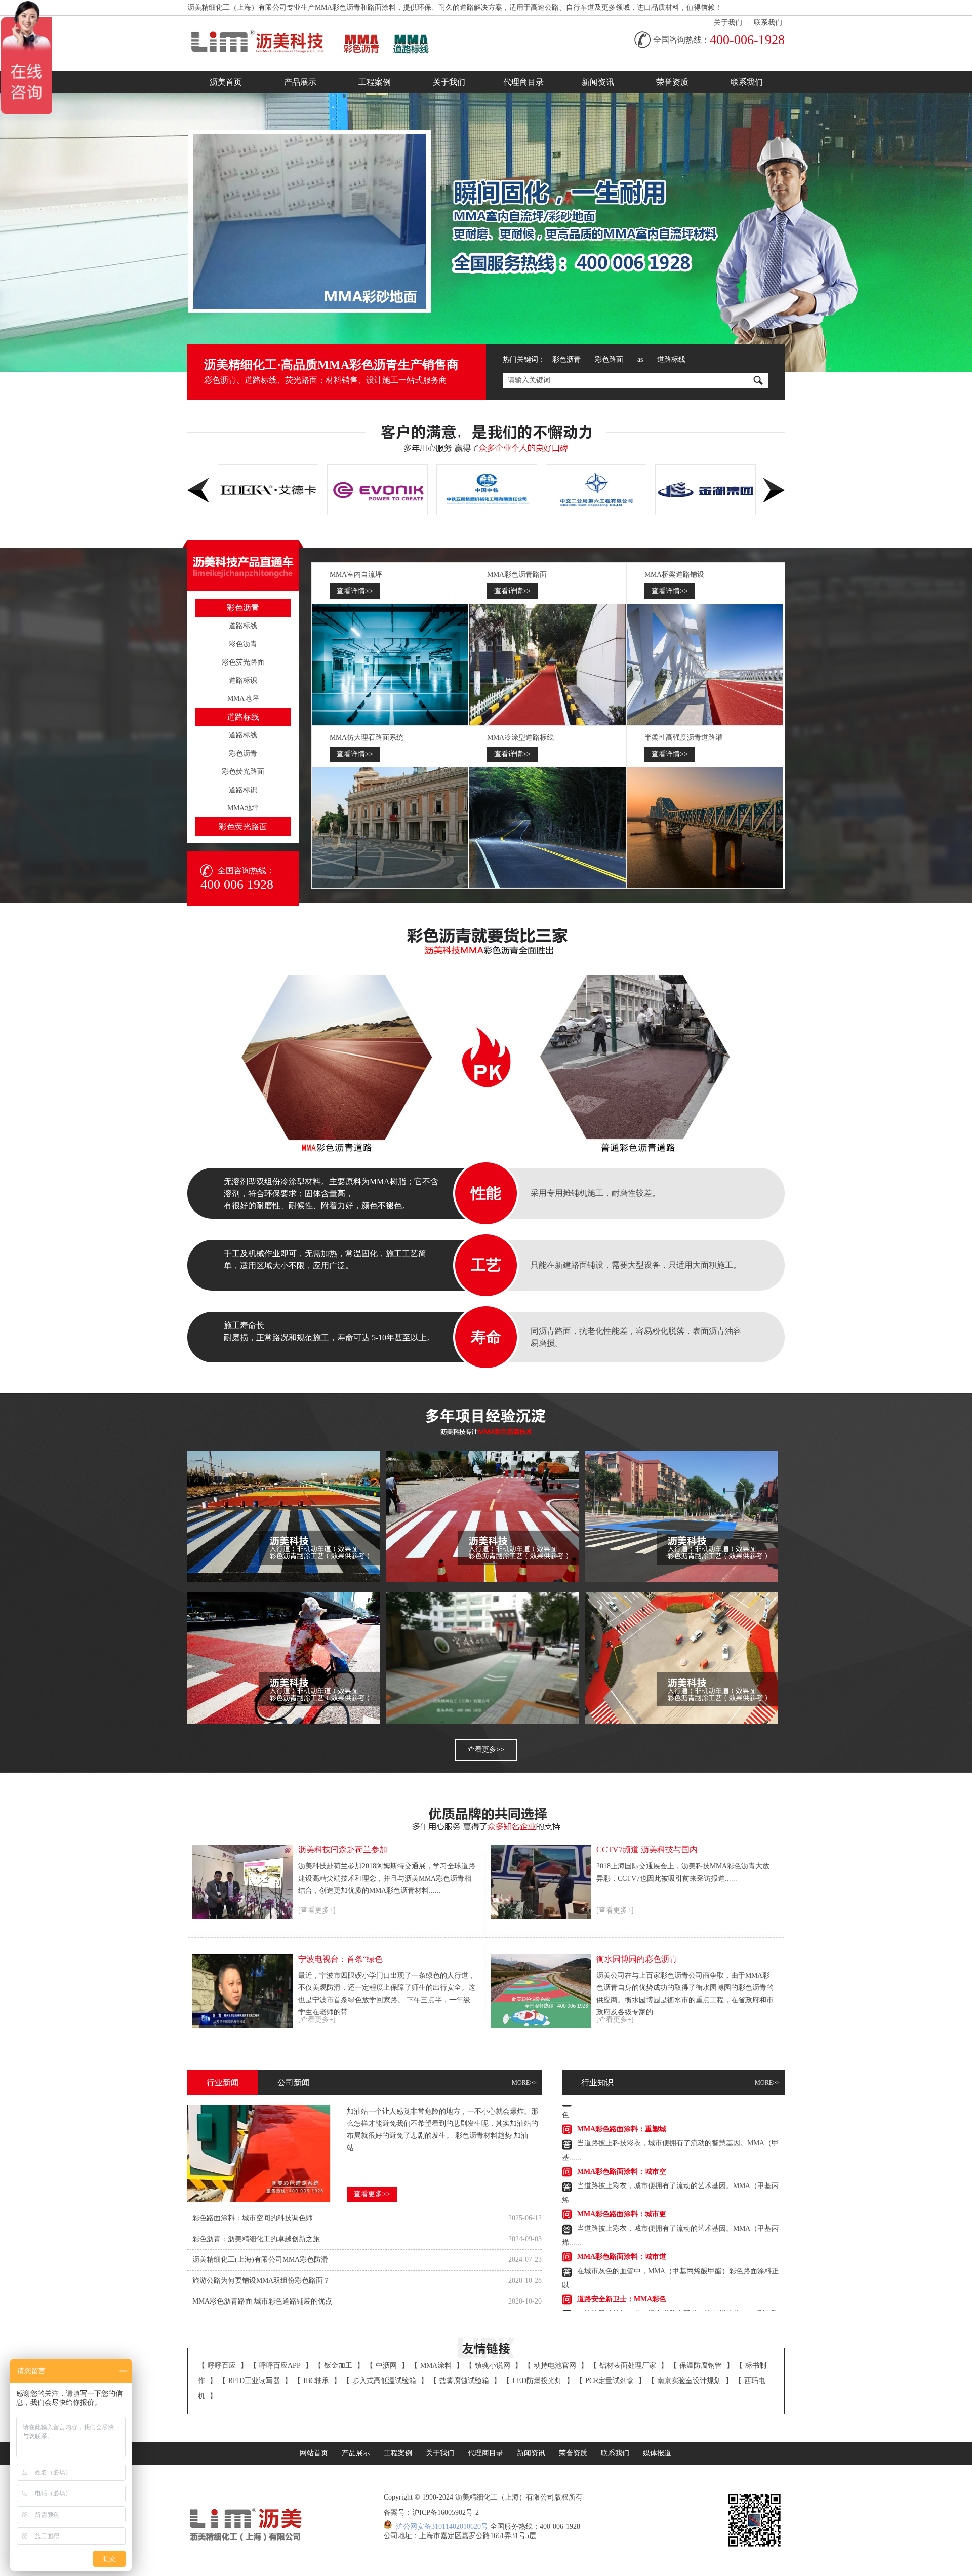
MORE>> (524, 2083)
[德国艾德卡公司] (596, 490)
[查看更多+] (317, 1910)
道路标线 (671, 359)
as (640, 359)
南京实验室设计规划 (689, 2381)
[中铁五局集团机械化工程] (268, 490)
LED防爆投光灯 (537, 2381)
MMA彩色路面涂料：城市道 (622, 2217)
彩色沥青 (566, 359)
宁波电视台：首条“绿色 (340, 1959)
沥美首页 (226, 82)
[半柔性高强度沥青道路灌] (705, 828)
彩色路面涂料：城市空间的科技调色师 (253, 2218)
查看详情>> (355, 591)
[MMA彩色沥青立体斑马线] (283, 1516)
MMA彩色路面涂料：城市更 (622, 2175)
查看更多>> (486, 1750)
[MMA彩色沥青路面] (548, 665)
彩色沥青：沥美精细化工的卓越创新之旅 (256, 2239)
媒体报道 (657, 2453)
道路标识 (243, 680)
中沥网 (386, 2366)
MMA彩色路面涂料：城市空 (622, 2132)
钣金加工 (338, 2366)
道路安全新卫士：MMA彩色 (622, 2260)
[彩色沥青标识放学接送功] (482, 1658)
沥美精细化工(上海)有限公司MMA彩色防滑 (260, 2260)
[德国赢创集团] (705, 490)
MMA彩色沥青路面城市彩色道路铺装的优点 (262, 2301)
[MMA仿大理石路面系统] (390, 828)
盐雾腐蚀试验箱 (464, 2381)
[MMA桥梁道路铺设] (705, 665)
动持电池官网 (555, 2366)
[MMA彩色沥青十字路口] (681, 1516)
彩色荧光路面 (243, 662)
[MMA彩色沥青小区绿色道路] (482, 1516)
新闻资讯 (598, 82)
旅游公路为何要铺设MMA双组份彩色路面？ (261, 2280)
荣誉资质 (672, 82)
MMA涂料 (436, 2366)
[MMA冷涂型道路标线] (548, 828)
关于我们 (728, 23)
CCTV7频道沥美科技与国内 (647, 1849)
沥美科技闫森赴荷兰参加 (343, 1849)
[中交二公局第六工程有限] (377, 490)
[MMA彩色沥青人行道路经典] (681, 1658)
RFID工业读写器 (254, 2381)
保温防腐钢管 (701, 2366)
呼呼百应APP (280, 2366)
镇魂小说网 (493, 2366)
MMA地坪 (243, 699)
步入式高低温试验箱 (384, 2381)
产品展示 (300, 82)
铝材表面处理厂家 (628, 2366)
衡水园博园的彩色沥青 (637, 1959)
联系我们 (768, 23)
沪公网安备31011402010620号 (442, 2527)
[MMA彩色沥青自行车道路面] (283, 1658)
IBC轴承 (316, 2381)
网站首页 (314, 2453)
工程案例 (375, 82)
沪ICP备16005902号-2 (445, 2512)
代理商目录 (523, 82)
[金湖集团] (487, 490)
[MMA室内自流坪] (390, 665)
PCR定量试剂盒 (610, 2381)
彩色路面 (609, 359)
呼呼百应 (222, 2366)
